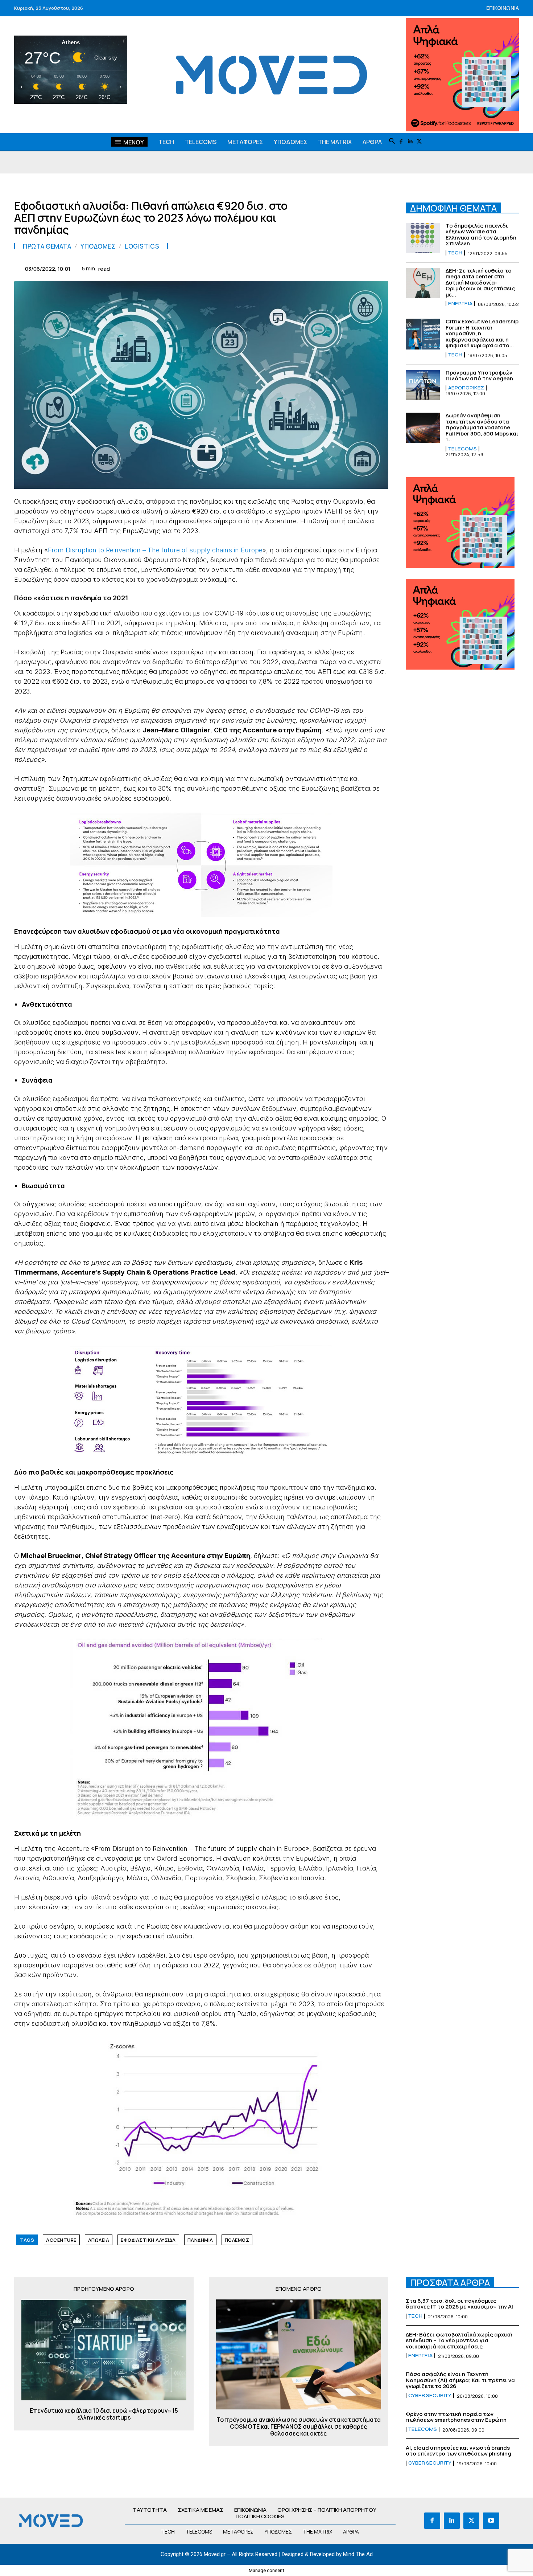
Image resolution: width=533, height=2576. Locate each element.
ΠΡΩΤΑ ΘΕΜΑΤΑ (47, 246)
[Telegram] (330, 267)
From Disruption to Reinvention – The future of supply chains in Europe (155, 550)
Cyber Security (430, 2396)
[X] (419, 142)
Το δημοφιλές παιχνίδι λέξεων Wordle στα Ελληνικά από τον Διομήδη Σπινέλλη (481, 235)
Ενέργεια (460, 304)
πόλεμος (237, 2240)
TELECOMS (462, 449)
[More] (381, 267)
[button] (392, 142)
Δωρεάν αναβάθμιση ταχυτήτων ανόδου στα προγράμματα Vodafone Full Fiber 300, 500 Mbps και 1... (482, 427)
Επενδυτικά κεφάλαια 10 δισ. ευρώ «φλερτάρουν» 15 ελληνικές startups (104, 2414)
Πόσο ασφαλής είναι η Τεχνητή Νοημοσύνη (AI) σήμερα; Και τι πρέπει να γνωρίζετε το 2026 (460, 2380)
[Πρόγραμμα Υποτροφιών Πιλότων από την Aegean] (423, 385)
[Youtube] (491, 2520)
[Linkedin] (410, 142)
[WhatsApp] (280, 267)
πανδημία (200, 2240)
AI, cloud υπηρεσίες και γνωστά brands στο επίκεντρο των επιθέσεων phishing (458, 2451)
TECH (455, 253)
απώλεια (99, 2240)
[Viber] (347, 267)
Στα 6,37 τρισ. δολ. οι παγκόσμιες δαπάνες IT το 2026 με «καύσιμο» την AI (459, 2304)
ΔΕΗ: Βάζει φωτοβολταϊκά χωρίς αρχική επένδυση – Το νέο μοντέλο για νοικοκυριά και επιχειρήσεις (459, 2340)
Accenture (61, 2240)
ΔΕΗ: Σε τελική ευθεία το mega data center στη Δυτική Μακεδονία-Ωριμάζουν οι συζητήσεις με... (480, 283)
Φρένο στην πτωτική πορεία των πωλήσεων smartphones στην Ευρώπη (456, 2417)
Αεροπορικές (466, 388)
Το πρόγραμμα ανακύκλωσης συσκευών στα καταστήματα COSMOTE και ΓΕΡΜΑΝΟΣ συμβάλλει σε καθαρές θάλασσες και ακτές (299, 2427)
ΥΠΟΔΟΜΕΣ (98, 246)
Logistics (142, 246)
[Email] (314, 267)
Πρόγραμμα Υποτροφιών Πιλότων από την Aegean (479, 376)
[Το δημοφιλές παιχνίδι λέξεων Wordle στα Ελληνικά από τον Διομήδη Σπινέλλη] (423, 238)
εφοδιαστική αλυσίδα (148, 2240)
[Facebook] (401, 142)
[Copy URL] (364, 267)
